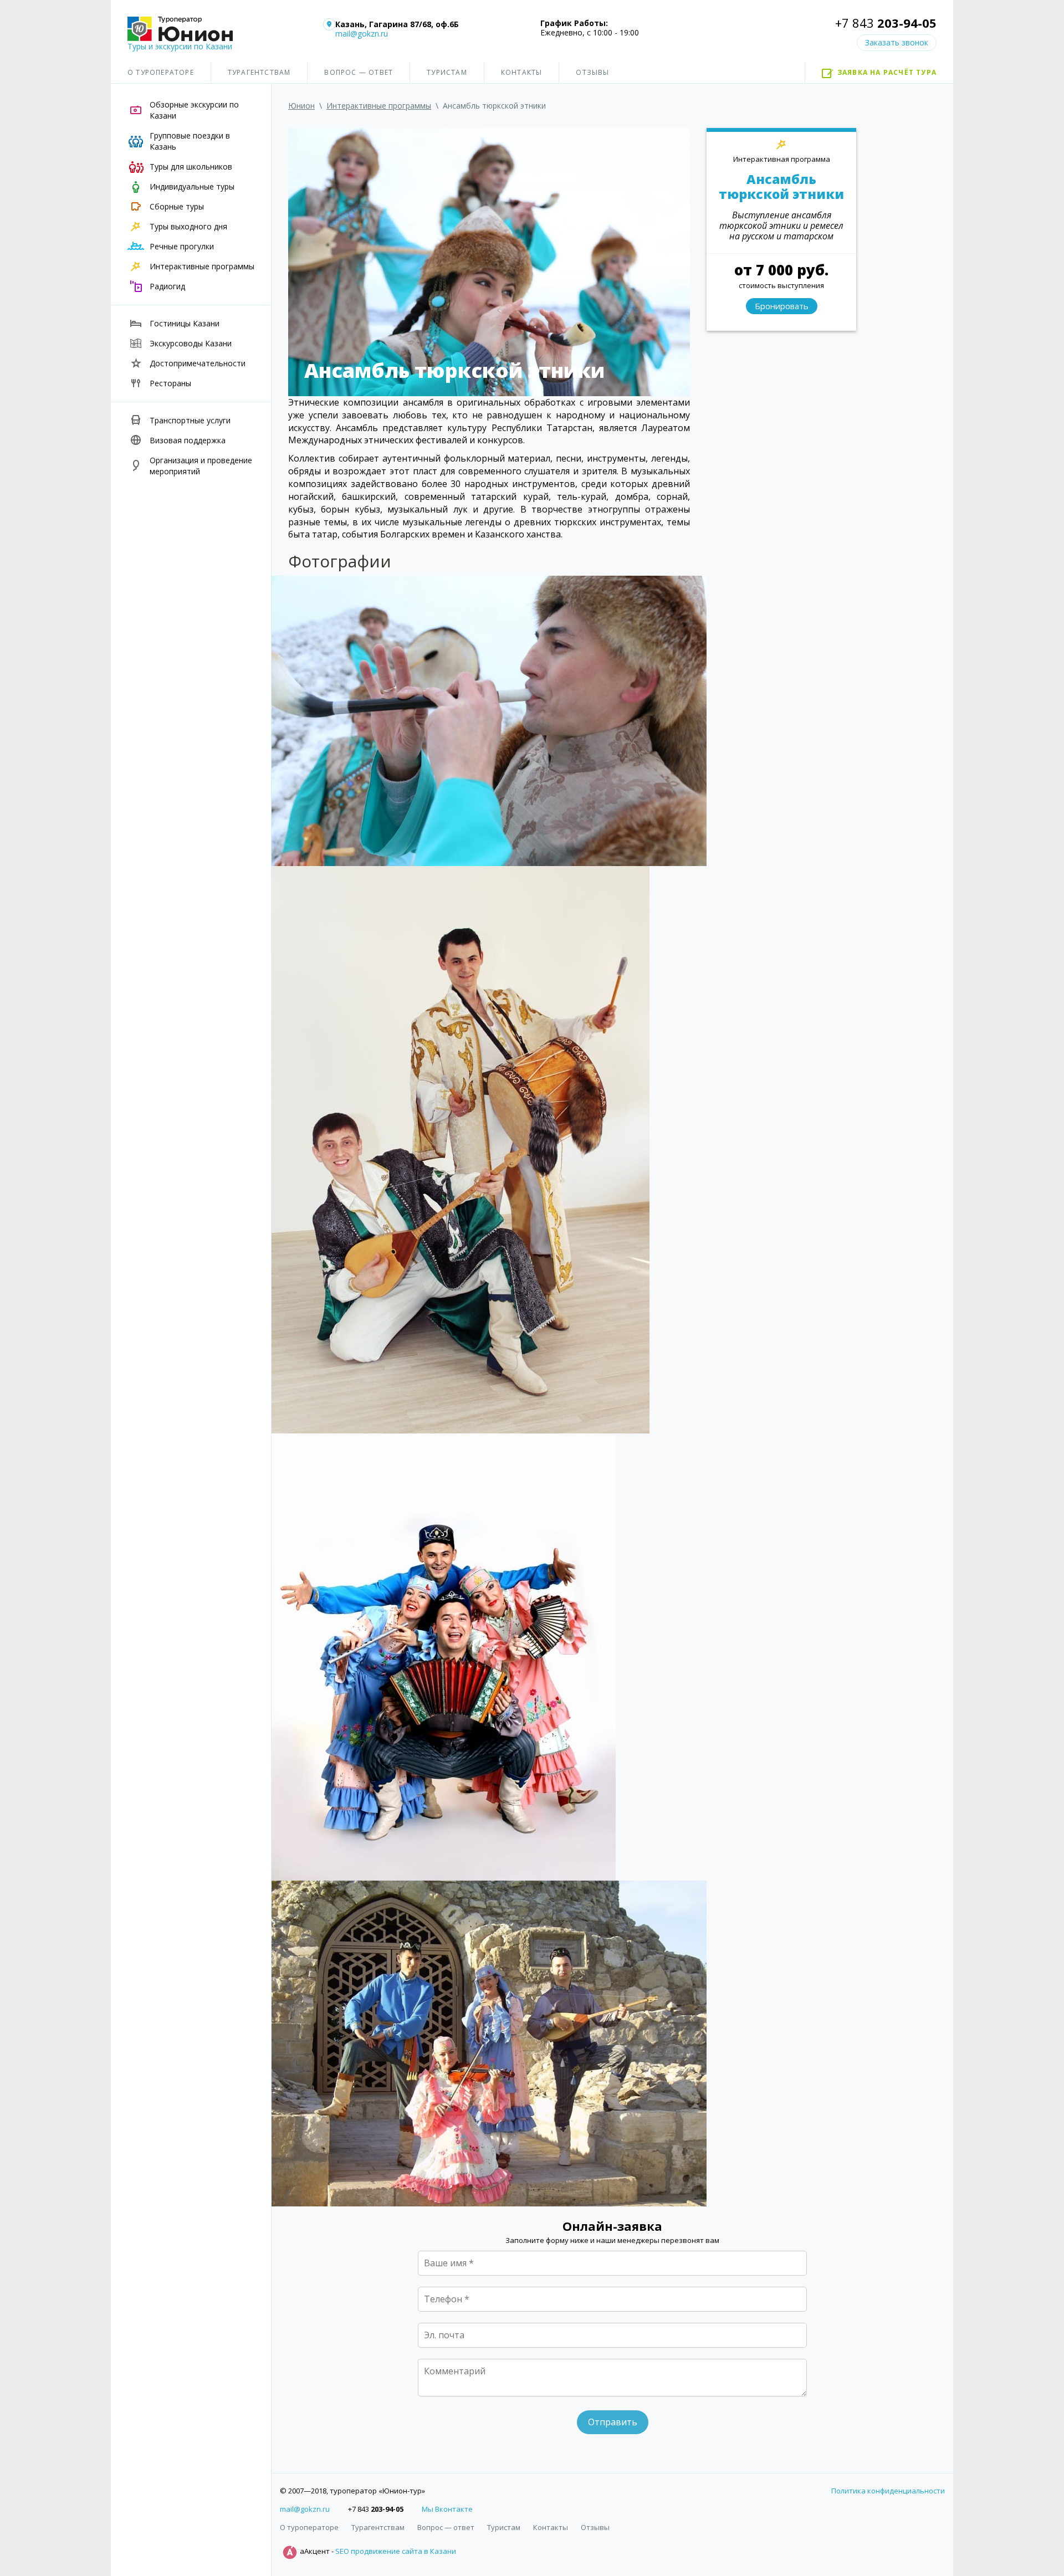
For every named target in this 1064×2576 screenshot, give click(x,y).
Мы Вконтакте (447, 2509)
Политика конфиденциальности (888, 2491)
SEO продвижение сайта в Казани (396, 2552)
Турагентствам (259, 72)
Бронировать (782, 306)
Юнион (301, 106)
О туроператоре (161, 72)
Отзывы (592, 72)
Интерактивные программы (379, 106)
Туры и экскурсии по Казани (180, 46)
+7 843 (886, 23)
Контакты (522, 72)
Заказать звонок (897, 42)
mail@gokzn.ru (362, 34)
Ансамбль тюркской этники (781, 187)
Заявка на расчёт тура (887, 72)
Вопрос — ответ (359, 72)
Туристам (447, 72)
